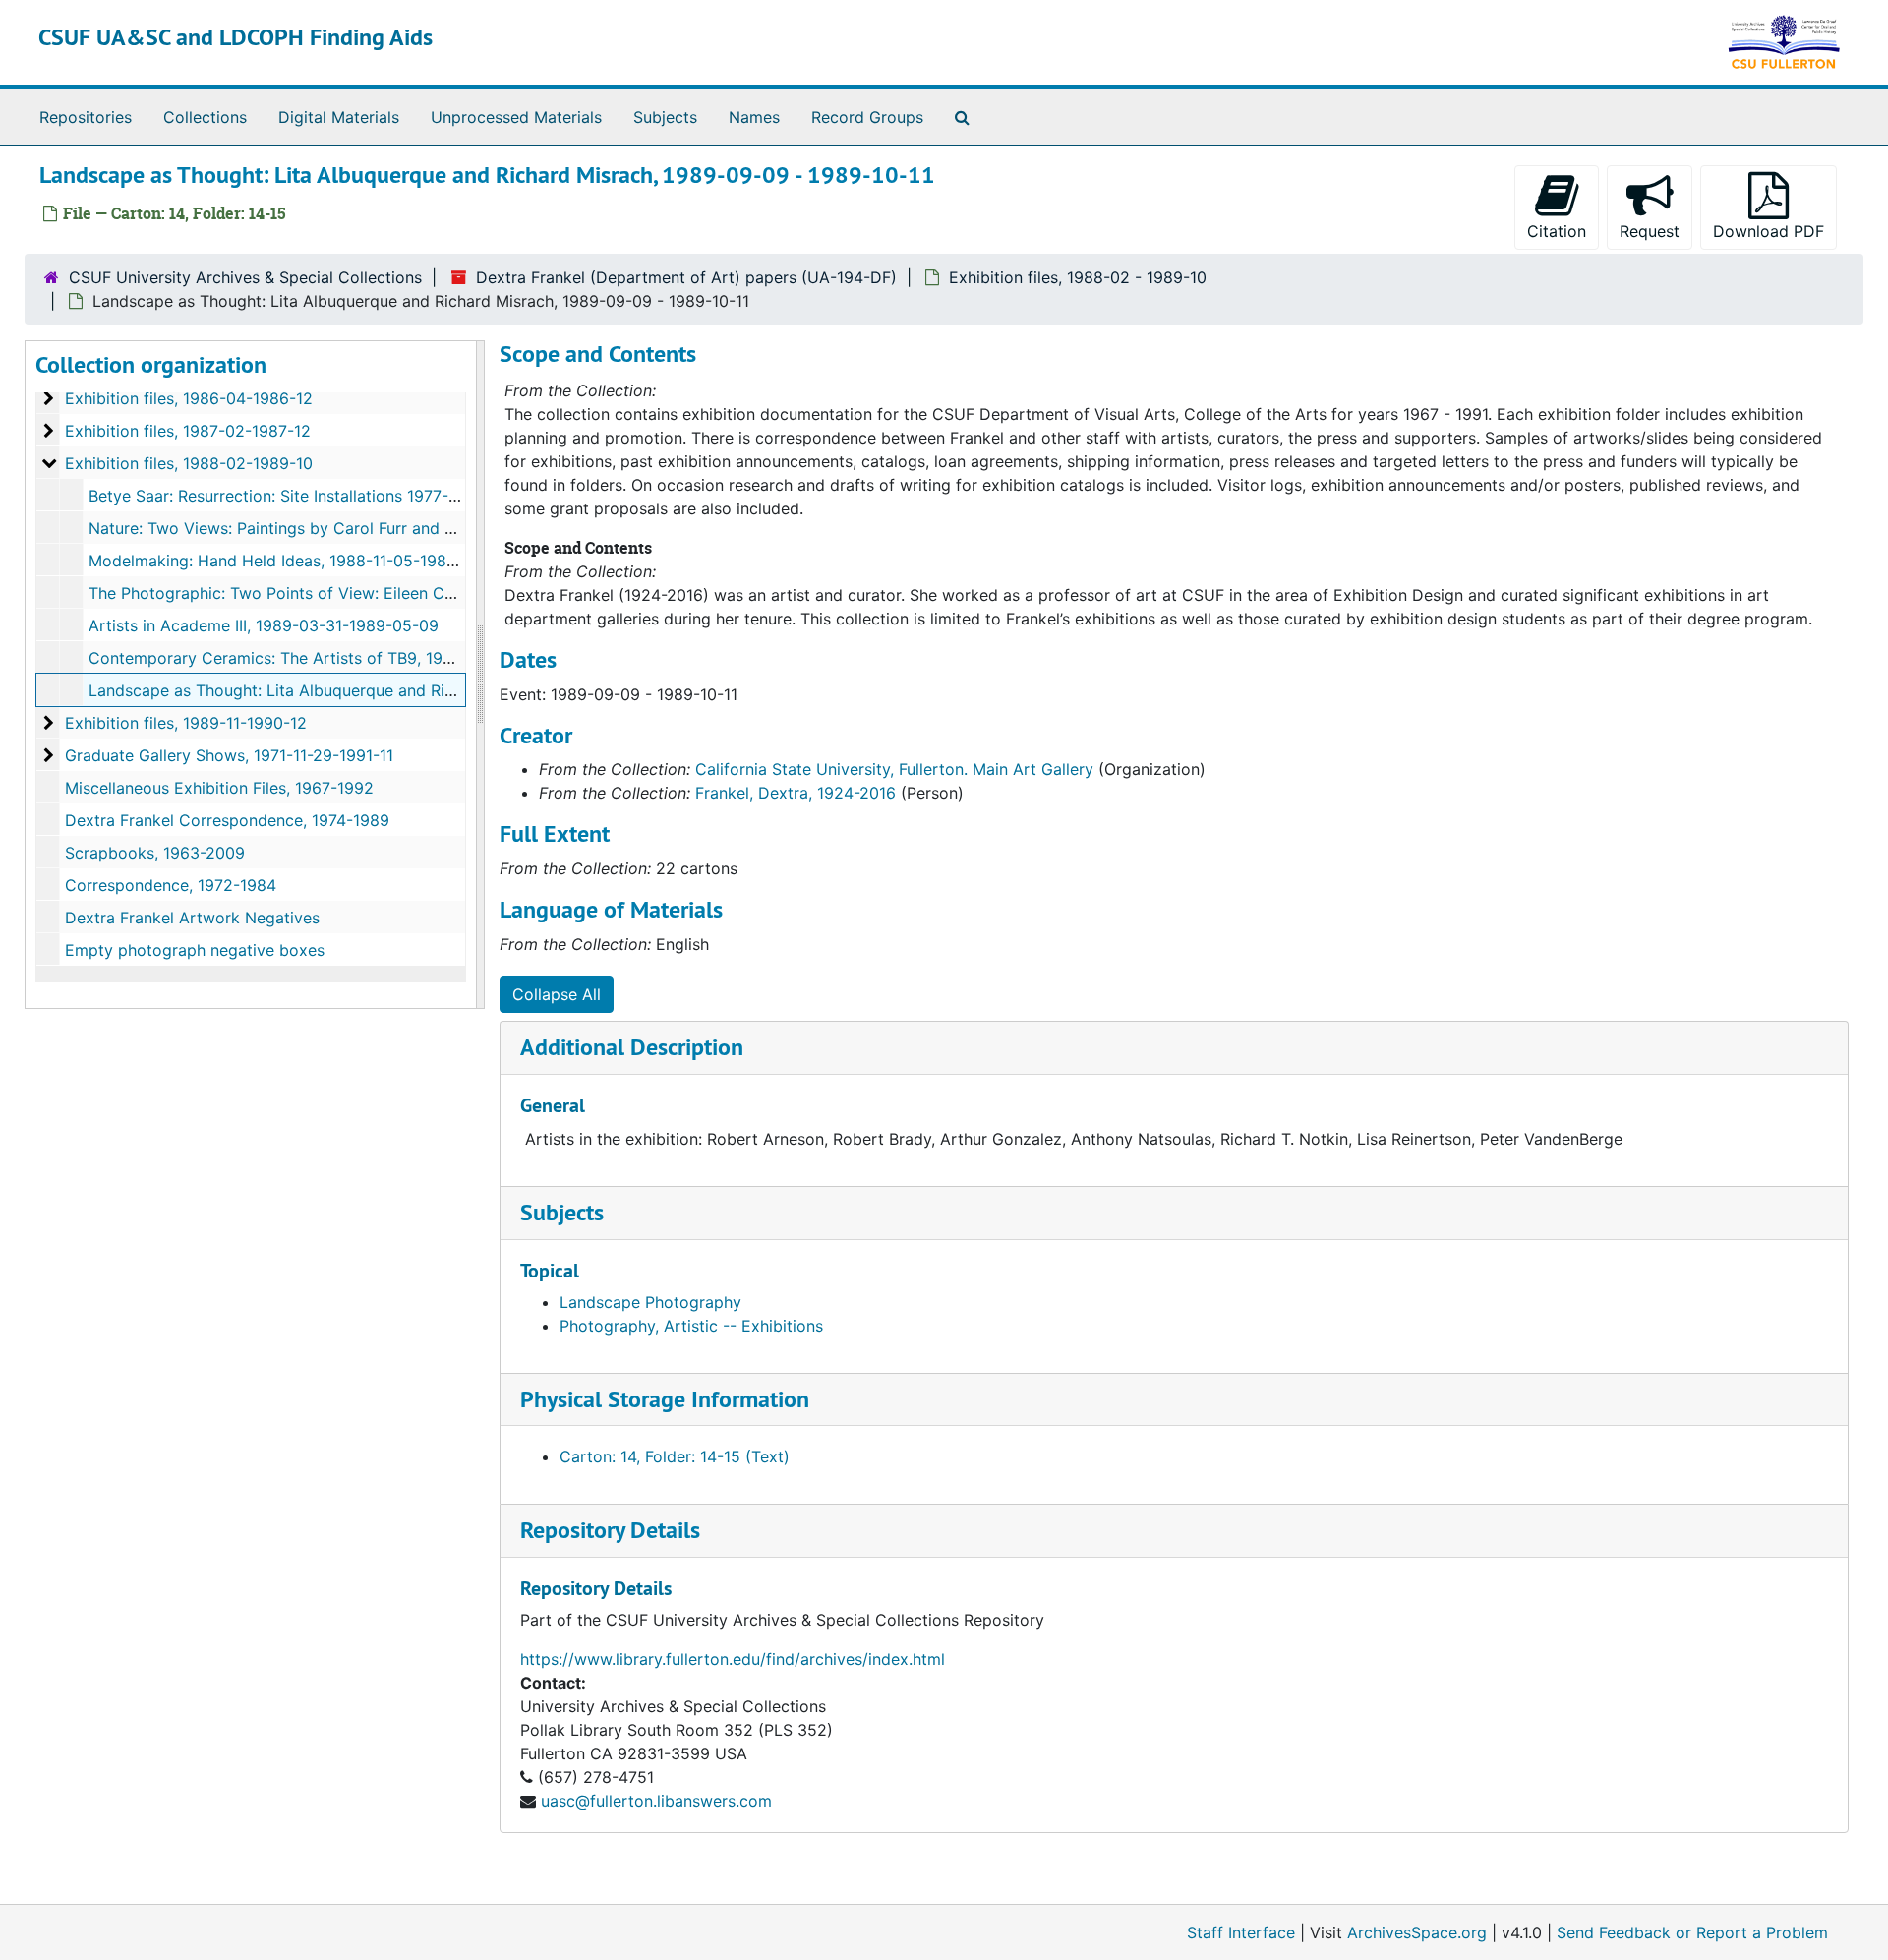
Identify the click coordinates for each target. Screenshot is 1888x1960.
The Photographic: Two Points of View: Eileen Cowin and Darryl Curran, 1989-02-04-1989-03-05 (450, 593)
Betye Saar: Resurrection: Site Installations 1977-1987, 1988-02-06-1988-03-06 (383, 496)
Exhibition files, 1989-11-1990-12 (186, 723)
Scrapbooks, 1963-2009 (155, 853)
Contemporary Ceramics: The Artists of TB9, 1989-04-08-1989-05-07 (350, 658)
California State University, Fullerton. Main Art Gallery (894, 769)
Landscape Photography (650, 1302)
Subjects (665, 117)
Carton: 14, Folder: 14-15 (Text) (675, 1456)
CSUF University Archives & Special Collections (245, 277)
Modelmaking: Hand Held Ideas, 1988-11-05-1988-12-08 (297, 561)
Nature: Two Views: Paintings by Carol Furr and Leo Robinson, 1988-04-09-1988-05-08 (414, 528)
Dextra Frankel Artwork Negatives (192, 918)
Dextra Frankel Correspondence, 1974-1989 (227, 820)
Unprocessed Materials (516, 117)
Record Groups (867, 117)
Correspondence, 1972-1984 (171, 885)
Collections (205, 117)
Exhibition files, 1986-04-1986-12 (189, 398)
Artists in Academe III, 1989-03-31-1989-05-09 (264, 625)
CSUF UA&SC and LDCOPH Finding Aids (236, 37)
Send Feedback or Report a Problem (1692, 1932)
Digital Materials (339, 117)
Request (1650, 231)
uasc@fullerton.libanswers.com (656, 1801)
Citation (1557, 231)
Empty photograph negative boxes (195, 950)
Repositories (86, 117)
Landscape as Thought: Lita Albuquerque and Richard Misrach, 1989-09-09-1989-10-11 (412, 690)
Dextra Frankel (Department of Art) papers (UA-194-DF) (686, 277)
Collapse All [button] (557, 994)
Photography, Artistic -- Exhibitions (691, 1326)
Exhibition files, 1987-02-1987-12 (188, 431)
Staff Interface (1241, 1932)
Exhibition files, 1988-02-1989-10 (189, 463)
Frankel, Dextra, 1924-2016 (796, 793)
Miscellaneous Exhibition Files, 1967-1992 (219, 788)
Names (754, 117)
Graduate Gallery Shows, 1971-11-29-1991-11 (229, 755)
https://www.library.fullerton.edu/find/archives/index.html (733, 1659)
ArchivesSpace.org (1417, 1932)
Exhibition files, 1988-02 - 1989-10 (1078, 277)
